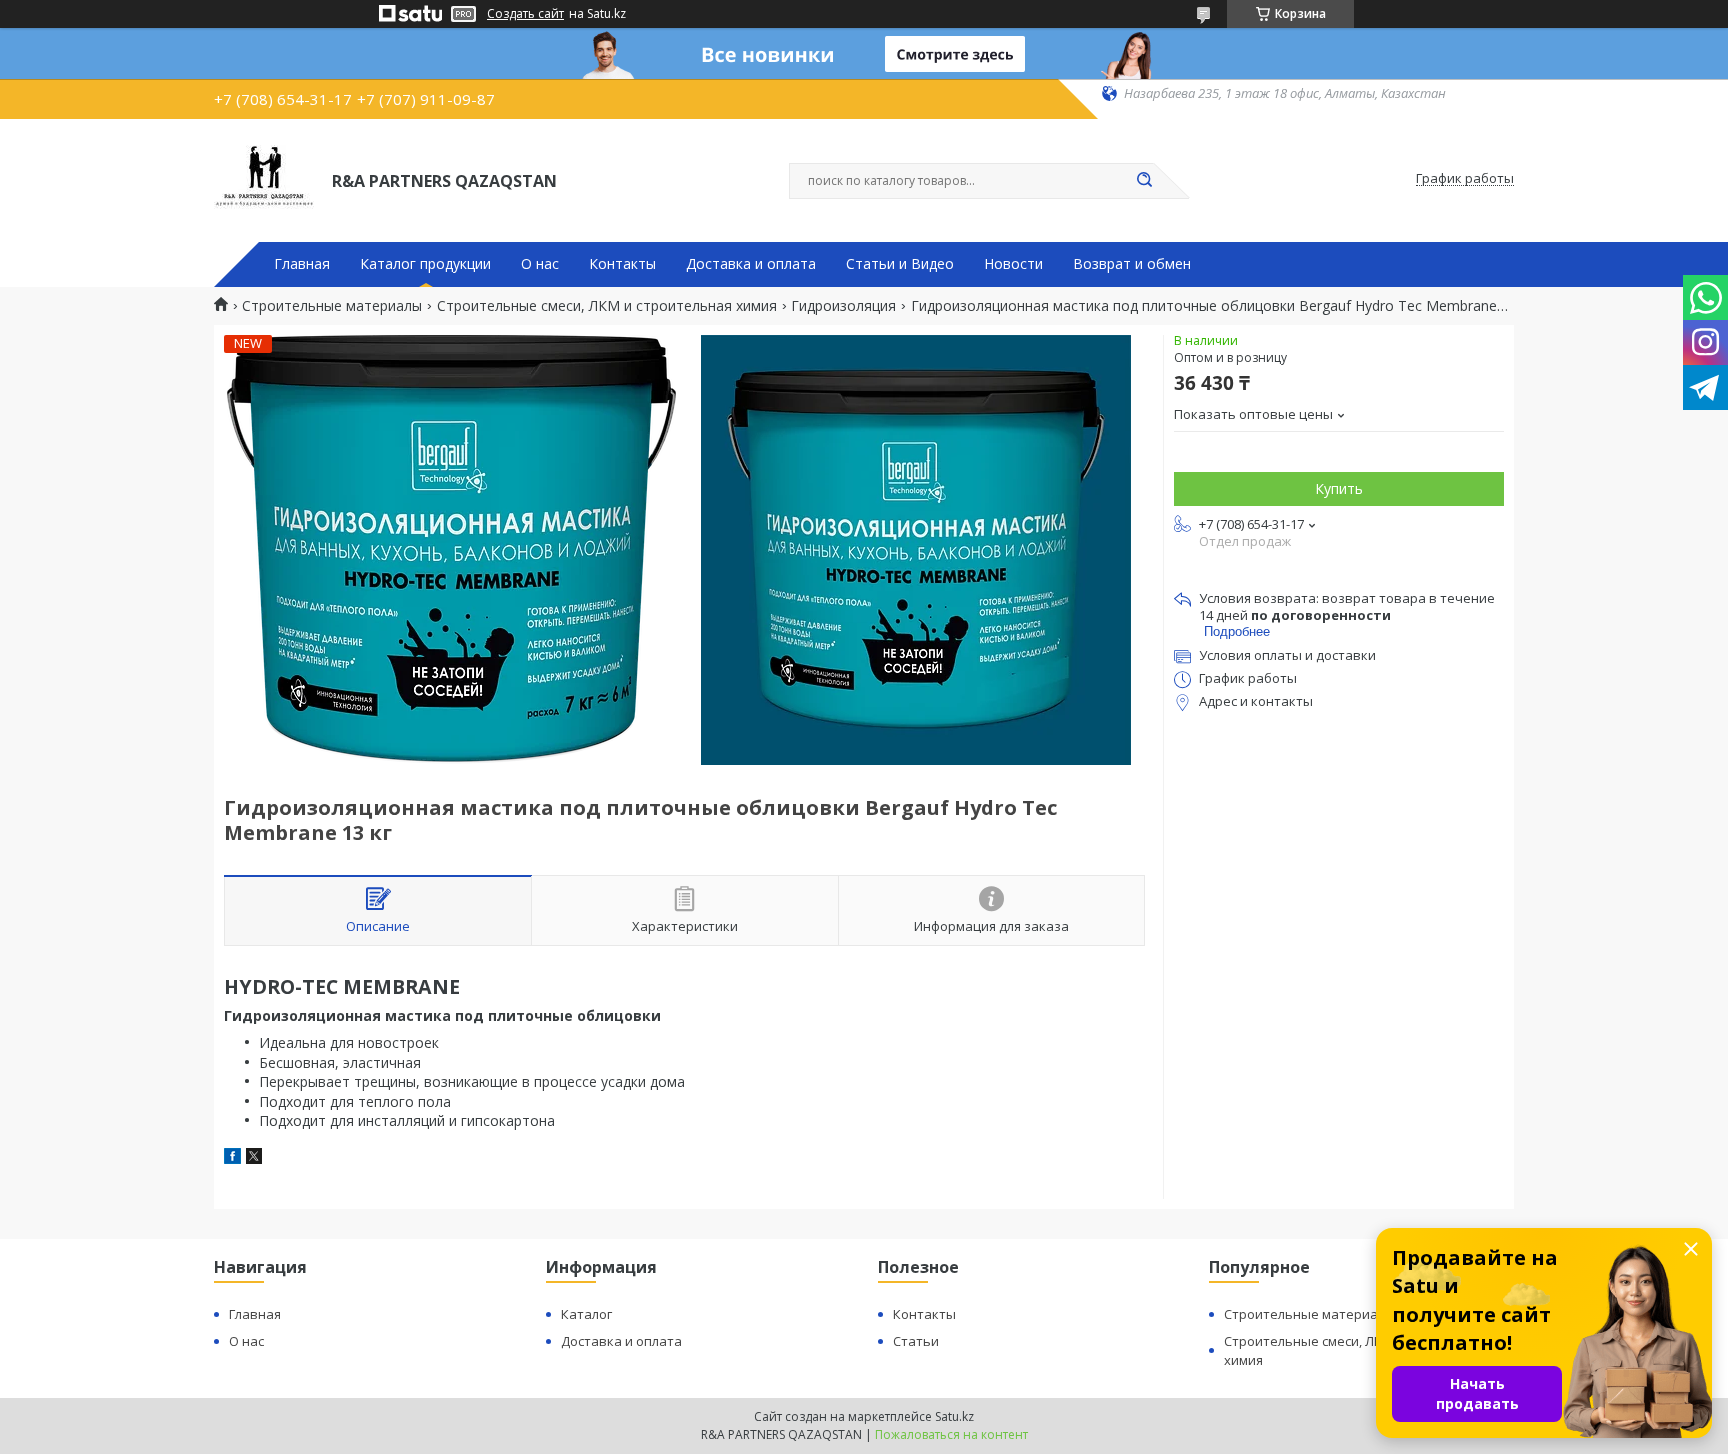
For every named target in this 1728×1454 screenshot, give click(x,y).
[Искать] (1144, 181)
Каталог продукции (425, 264)
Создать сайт (525, 14)
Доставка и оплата (751, 264)
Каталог (586, 1314)
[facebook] (232, 1158)
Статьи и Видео (900, 264)
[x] (254, 1158)
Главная (302, 264)
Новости (1013, 264)
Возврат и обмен (1132, 264)
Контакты (622, 264)
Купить (1339, 488)
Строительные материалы (332, 306)
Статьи (916, 1341)
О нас (540, 264)
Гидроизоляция (843, 306)
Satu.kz (954, 1416)
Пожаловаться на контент (951, 1434)
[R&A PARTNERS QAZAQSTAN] (264, 179)
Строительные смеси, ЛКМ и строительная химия (607, 306)
